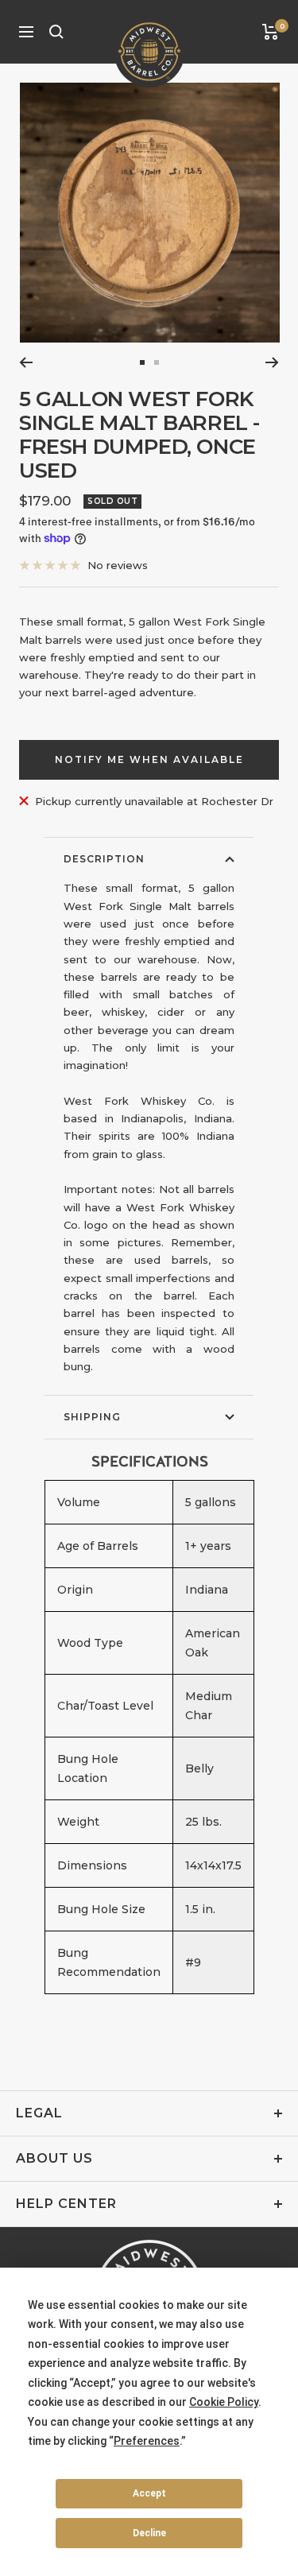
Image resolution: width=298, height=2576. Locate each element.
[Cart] (271, 32)
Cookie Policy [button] (224, 2402)
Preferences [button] (147, 2441)
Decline (149, 2533)
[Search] (56, 32)
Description (104, 859)
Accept (149, 2493)
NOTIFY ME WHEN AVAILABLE (149, 759)
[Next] (272, 362)
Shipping (92, 1417)
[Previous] (26, 362)
